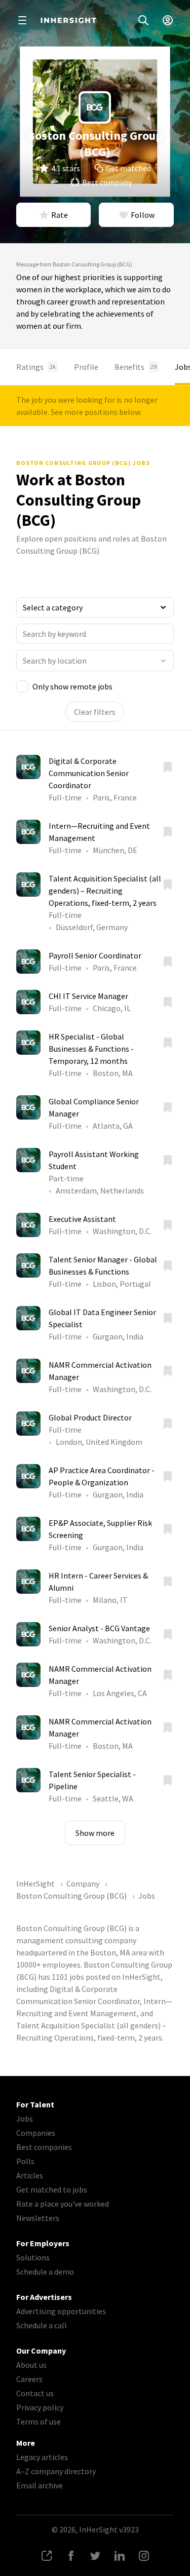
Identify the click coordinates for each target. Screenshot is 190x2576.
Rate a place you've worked (63, 2204)
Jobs (25, 2119)
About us (31, 2365)
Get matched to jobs (52, 2189)
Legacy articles (42, 2457)
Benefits (136, 367)
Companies (36, 2133)
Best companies (44, 2147)
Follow (143, 215)
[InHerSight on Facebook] (71, 2556)
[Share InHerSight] (47, 2556)
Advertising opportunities (61, 2311)
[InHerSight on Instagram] (144, 2556)
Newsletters (38, 2218)
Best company (107, 182)
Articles (30, 2175)
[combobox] (95, 661)
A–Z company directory (56, 2471)
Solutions (33, 2257)
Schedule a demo (45, 2272)
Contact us (35, 2393)
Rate (60, 215)
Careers (29, 2379)
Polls (25, 2161)
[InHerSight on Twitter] (95, 2556)
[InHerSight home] (68, 20)
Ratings (36, 367)
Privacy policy (40, 2407)
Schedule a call (42, 2325)
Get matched (128, 168)
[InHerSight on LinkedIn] (120, 2556)
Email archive (40, 2485)
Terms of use (39, 2421)
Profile (86, 367)
